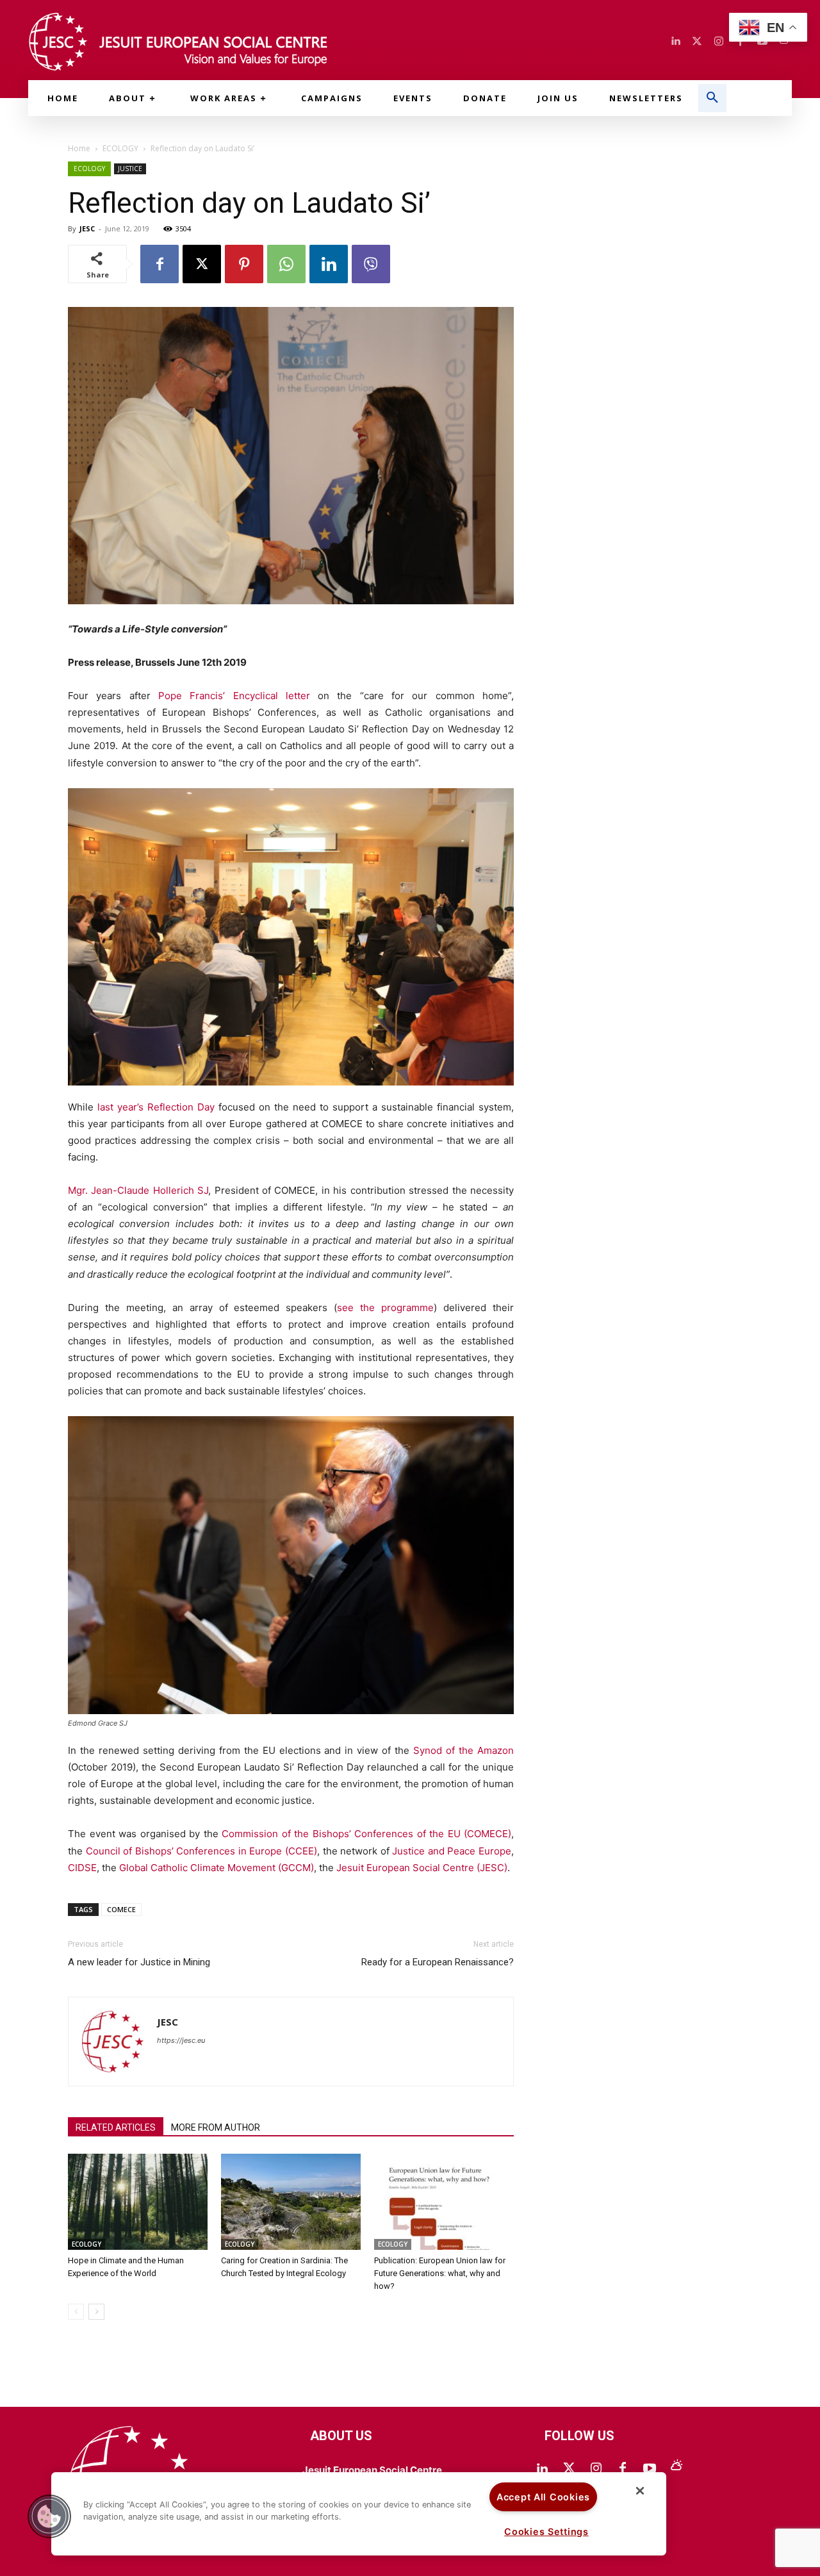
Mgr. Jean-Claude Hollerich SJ (138, 1190)
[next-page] (96, 2312)
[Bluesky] (676, 2469)
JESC (87, 228)
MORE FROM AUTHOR (216, 2127)
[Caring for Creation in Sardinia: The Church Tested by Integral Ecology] (291, 2202)
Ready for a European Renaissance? (438, 1962)
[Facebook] (160, 264)
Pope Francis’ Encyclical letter (234, 696)
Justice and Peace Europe (452, 1851)
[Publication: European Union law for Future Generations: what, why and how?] (444, 2202)
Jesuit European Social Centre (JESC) (422, 1868)
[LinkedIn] (542, 2469)
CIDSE (82, 1868)
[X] (202, 264)
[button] (712, 98)
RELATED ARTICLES (116, 2127)
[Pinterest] (244, 264)
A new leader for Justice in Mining (139, 1962)
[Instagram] (719, 42)
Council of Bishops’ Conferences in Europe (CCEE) (201, 1851)
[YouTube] (650, 2469)
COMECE (121, 1909)
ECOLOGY (120, 148)
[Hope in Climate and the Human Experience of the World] (138, 2202)
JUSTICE (130, 169)
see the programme (385, 1308)
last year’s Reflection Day (156, 1107)
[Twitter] (697, 42)
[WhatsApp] (286, 264)
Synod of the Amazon (463, 1750)
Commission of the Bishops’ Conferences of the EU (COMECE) (366, 1834)
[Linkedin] (675, 42)
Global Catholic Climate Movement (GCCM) (217, 1868)
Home (79, 148)
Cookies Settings (546, 2531)
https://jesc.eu (181, 2040)
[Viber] (371, 264)
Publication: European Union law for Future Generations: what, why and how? (440, 2273)
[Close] (640, 2491)
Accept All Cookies (543, 2497)
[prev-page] (76, 2312)
